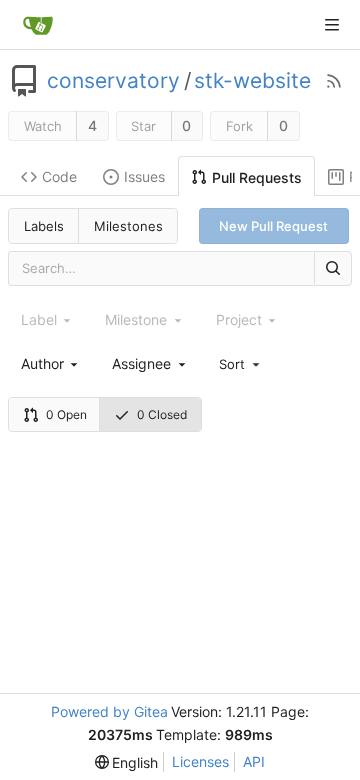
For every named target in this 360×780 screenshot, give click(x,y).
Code (59, 176)
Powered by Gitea (109, 711)
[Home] (38, 25)
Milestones (128, 226)
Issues (144, 176)
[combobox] (51, 363)
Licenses (200, 761)
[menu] (241, 363)
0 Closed (162, 414)
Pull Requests (257, 177)
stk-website (252, 81)
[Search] (333, 268)
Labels (44, 226)
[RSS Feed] (334, 81)
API (254, 761)
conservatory (113, 81)
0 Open (66, 414)
